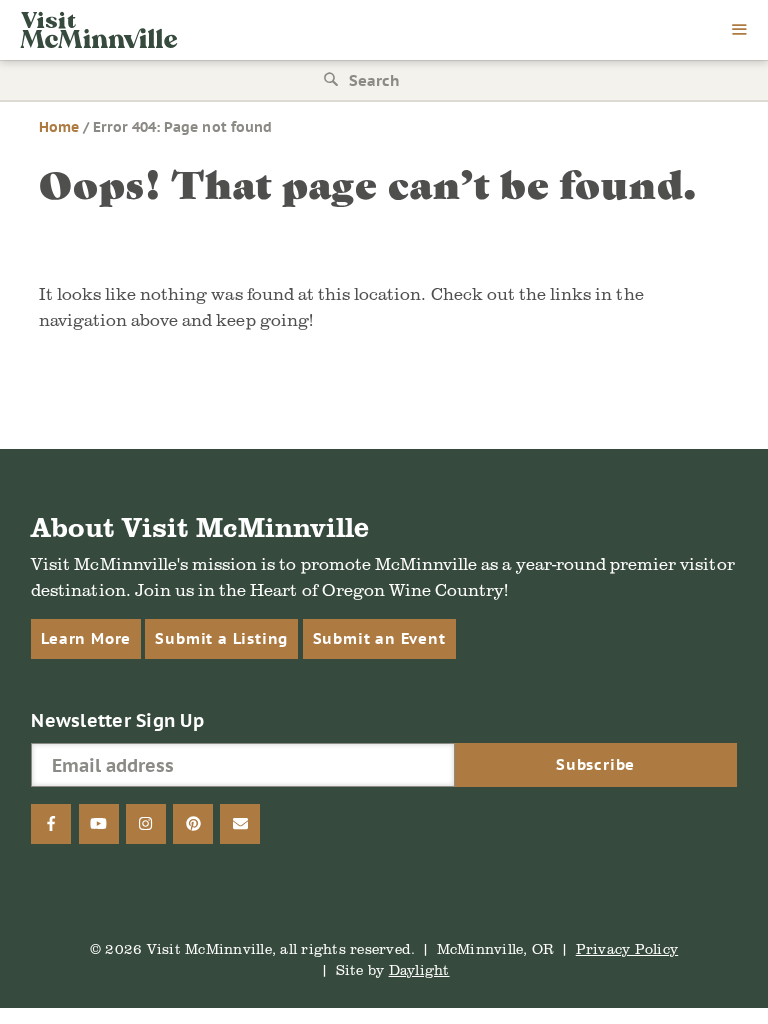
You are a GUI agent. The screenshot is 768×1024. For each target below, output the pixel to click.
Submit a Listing (221, 638)
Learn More (86, 638)
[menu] (740, 31)
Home (59, 127)
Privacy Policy (627, 948)
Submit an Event (379, 638)
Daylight (419, 969)
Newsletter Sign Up (117, 720)
